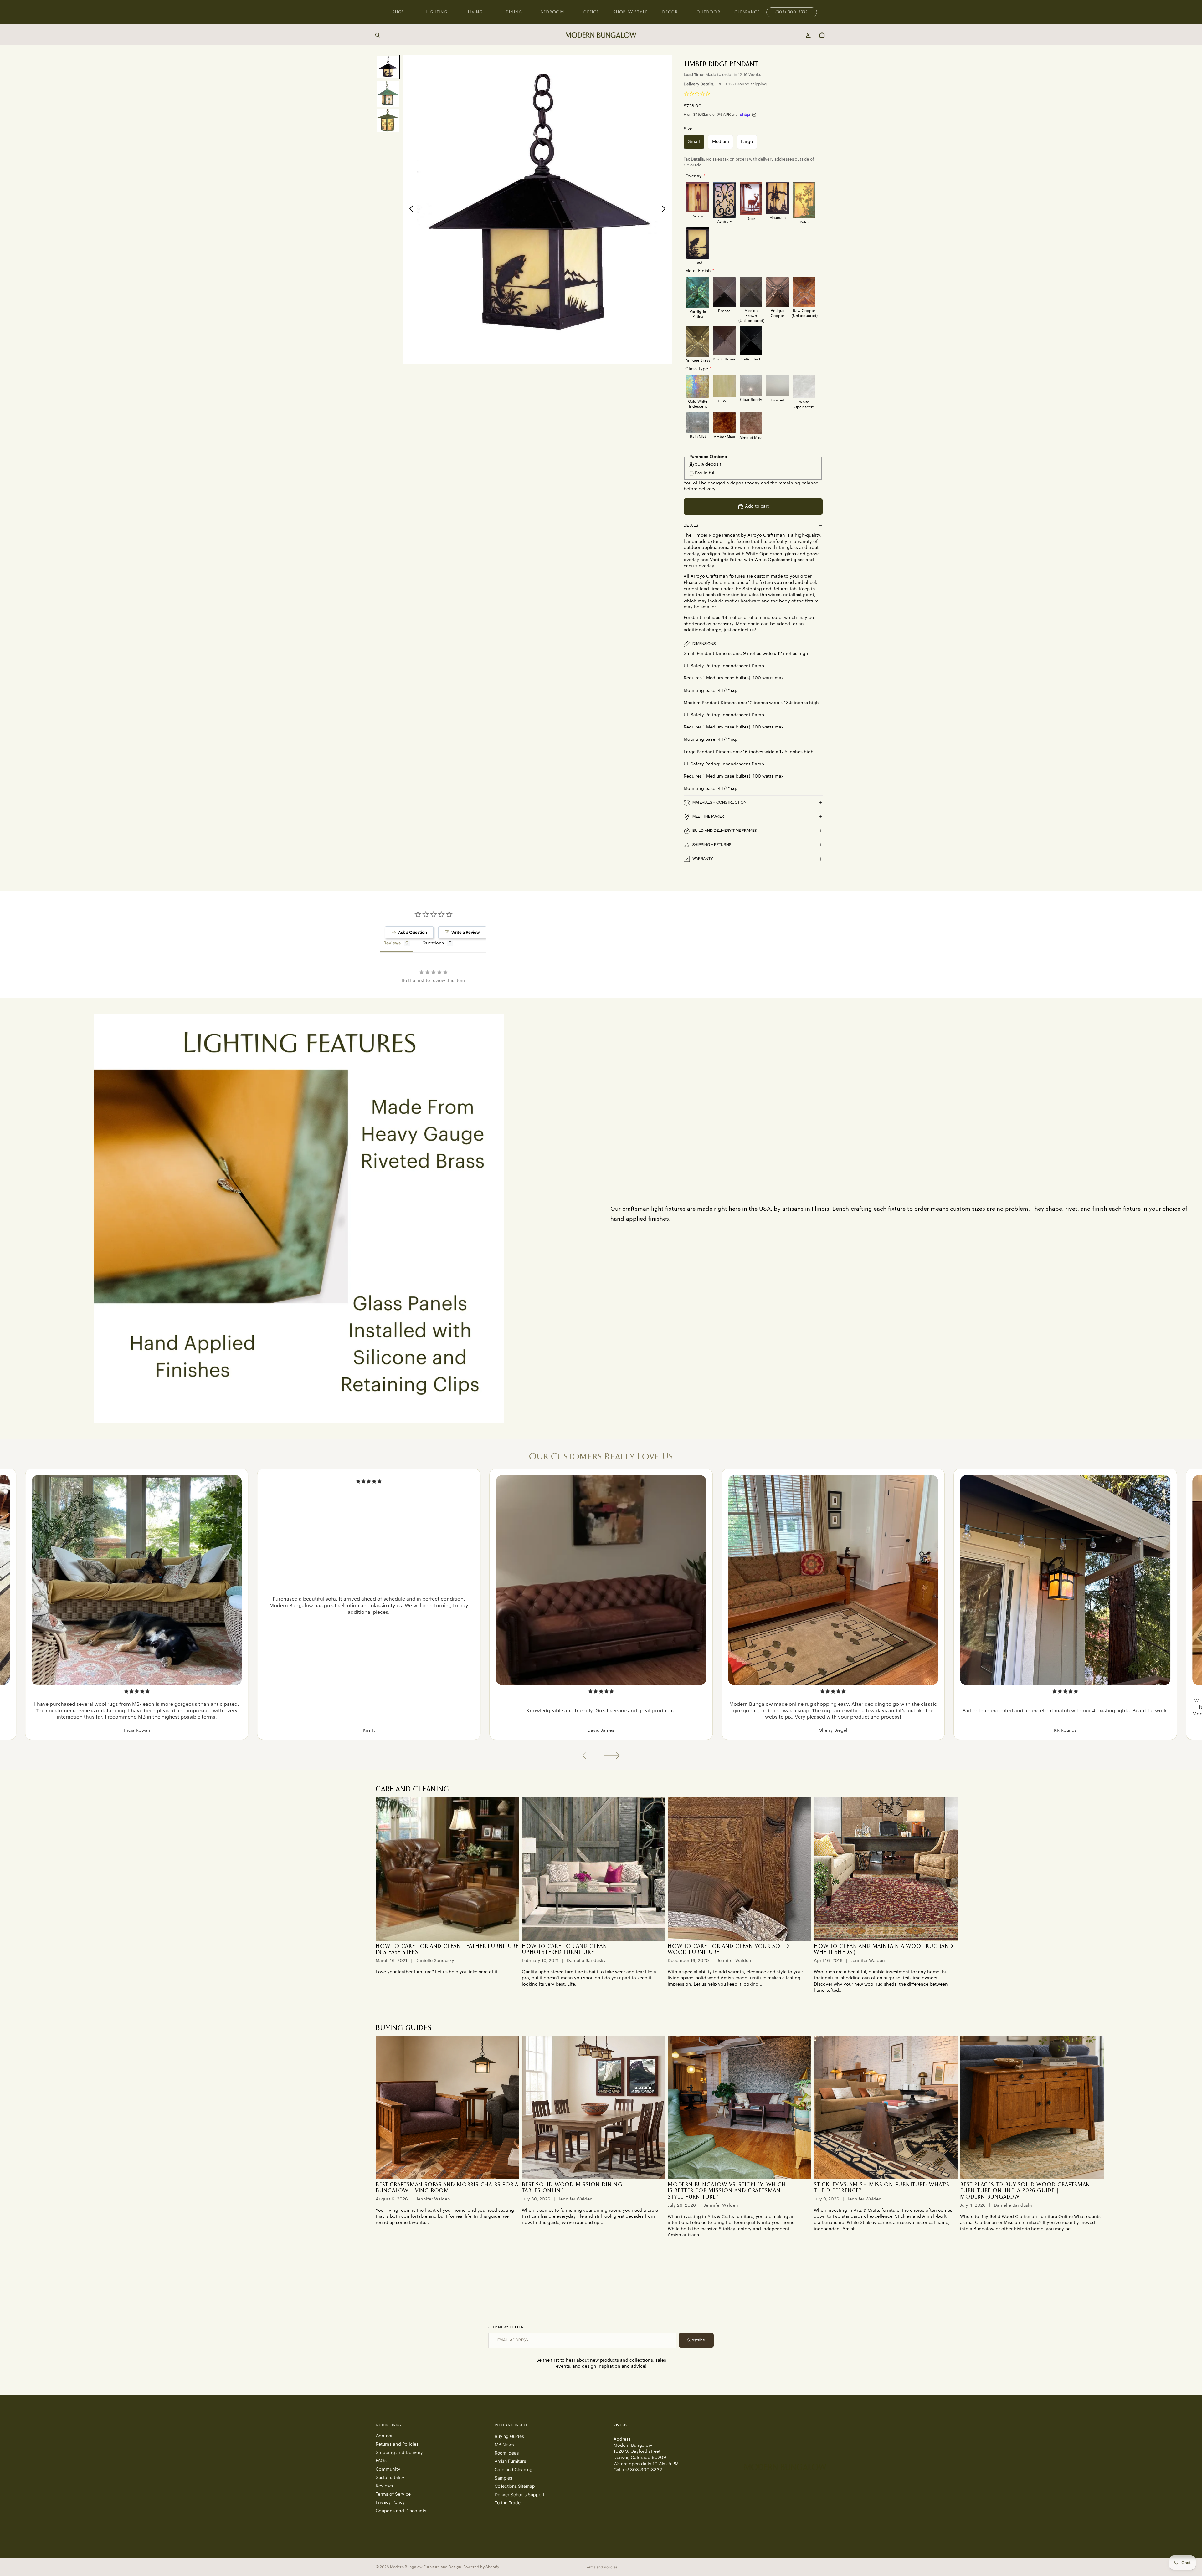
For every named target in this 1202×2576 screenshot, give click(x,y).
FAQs (381, 2461)
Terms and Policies (601, 2567)
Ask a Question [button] (413, 932)
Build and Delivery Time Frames (724, 831)
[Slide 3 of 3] (388, 121)
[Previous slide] (410, 209)
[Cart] (822, 35)
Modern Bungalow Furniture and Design (426, 2567)
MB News (504, 2444)
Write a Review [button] (465, 932)
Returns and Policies (397, 2444)
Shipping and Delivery (399, 2452)
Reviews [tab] (392, 943)
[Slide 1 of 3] (388, 67)
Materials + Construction (719, 802)
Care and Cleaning (514, 2469)
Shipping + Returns (712, 845)
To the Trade (508, 2503)
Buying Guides (509, 2436)
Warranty (703, 859)
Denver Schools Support (519, 2494)
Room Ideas (507, 2453)
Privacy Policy (390, 2502)
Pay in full (705, 473)
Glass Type (697, 369)
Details (691, 525)
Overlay (693, 176)
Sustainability (390, 2477)
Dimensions (704, 644)
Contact (384, 2436)
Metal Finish (698, 271)
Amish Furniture (510, 2461)
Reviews (384, 2486)
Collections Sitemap (515, 2486)
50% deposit (708, 464)
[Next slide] (665, 209)
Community (388, 2469)
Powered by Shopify (481, 2567)
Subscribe (696, 2340)
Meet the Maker (708, 816)
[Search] (378, 35)
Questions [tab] (433, 943)
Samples (503, 2478)
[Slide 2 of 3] (388, 94)
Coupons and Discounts (401, 2511)
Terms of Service (393, 2494)
